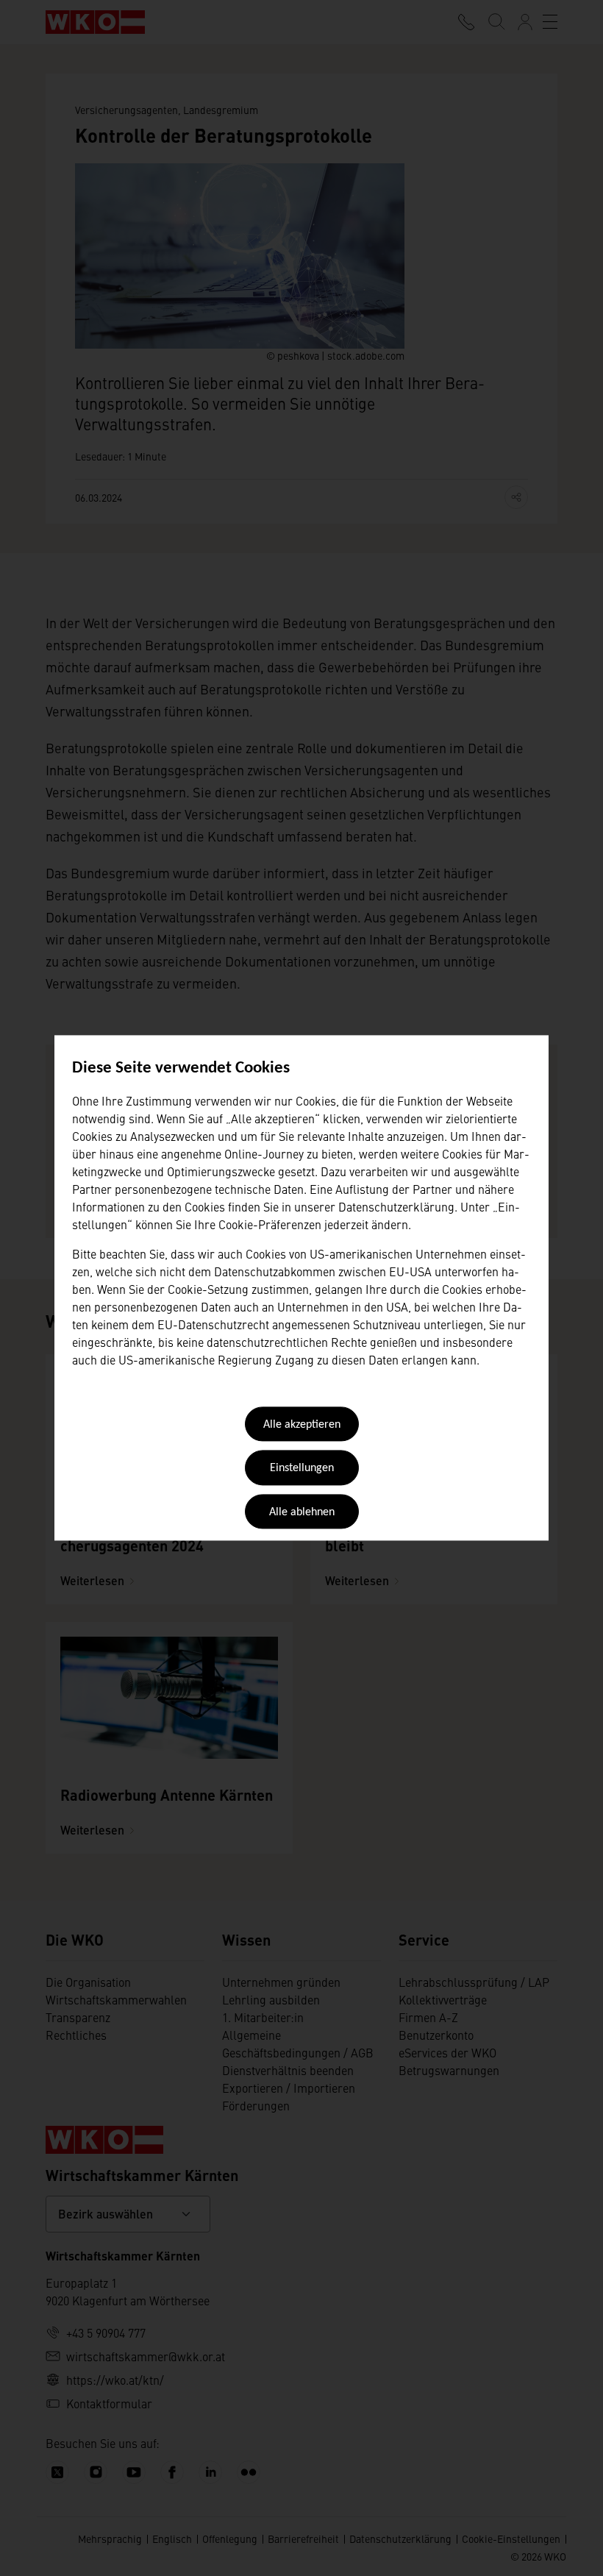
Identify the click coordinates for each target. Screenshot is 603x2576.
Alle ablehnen (302, 1512)
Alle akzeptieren (302, 1425)
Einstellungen (302, 1469)
